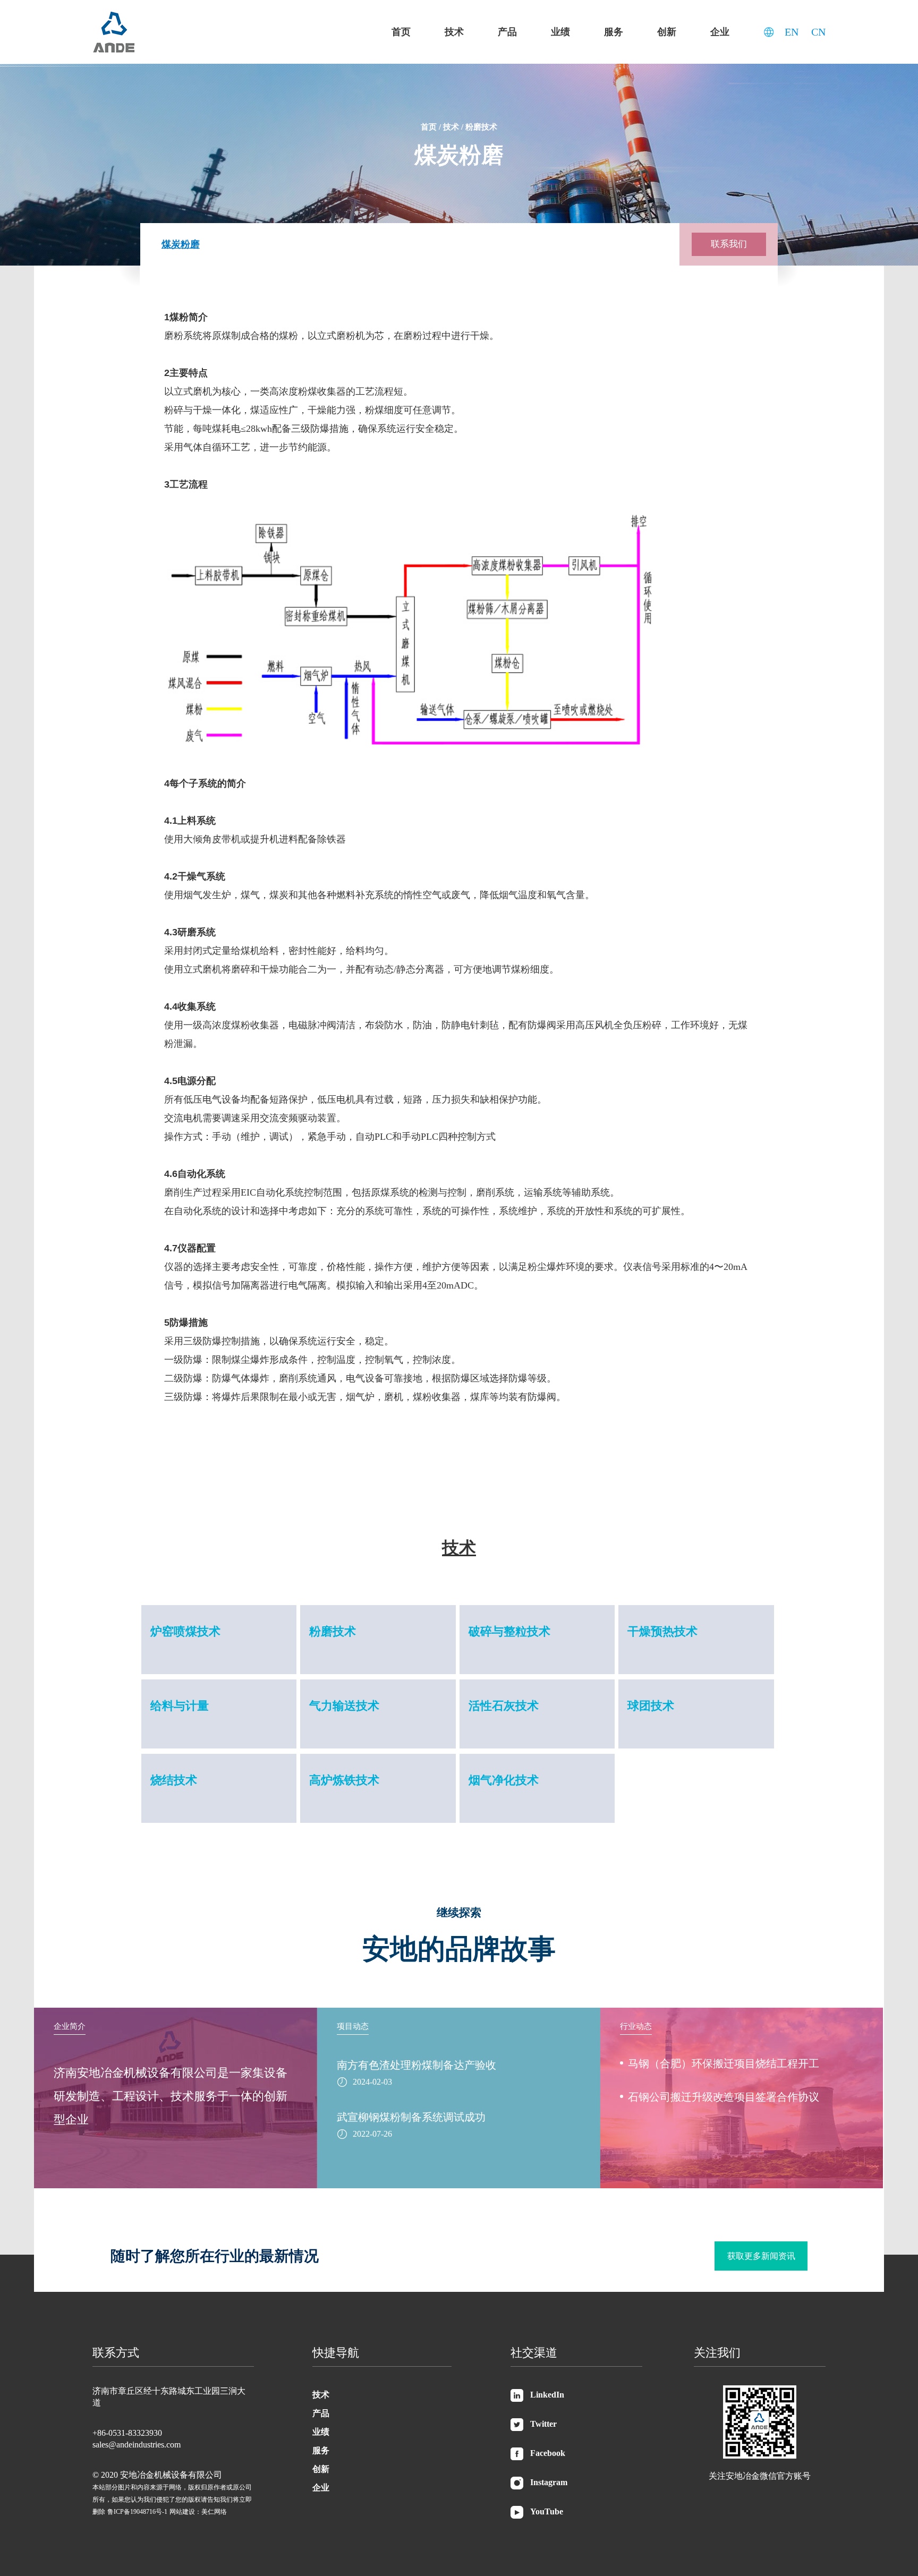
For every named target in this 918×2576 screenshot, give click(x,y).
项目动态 (353, 2026)
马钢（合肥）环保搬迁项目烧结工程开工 (724, 2063)
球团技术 (651, 1706)
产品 (507, 32)
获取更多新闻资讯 (761, 2256)
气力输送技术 (344, 1706)
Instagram (549, 2482)
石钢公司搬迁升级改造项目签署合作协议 (724, 2097)
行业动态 (636, 2026)
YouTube (547, 2511)
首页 (401, 32)
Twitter (543, 2424)
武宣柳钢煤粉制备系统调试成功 (411, 2117)
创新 (667, 32)
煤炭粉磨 (181, 244)
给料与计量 (180, 1706)
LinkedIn (547, 2395)
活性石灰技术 (504, 1706)
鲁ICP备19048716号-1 (137, 2512)
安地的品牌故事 (459, 1949)
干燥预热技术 (662, 1631)
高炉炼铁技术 (344, 1780)
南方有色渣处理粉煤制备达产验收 (416, 2065)
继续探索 (459, 1913)
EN (792, 32)
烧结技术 (174, 1780)
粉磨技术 (481, 127)
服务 (614, 32)
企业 (720, 32)
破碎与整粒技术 (509, 1631)
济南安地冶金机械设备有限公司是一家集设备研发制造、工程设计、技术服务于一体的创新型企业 (171, 2096)
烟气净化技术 (504, 1780)
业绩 (560, 32)
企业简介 (70, 2026)
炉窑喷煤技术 (185, 1631)
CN (818, 32)
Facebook (548, 2453)
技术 (454, 32)
